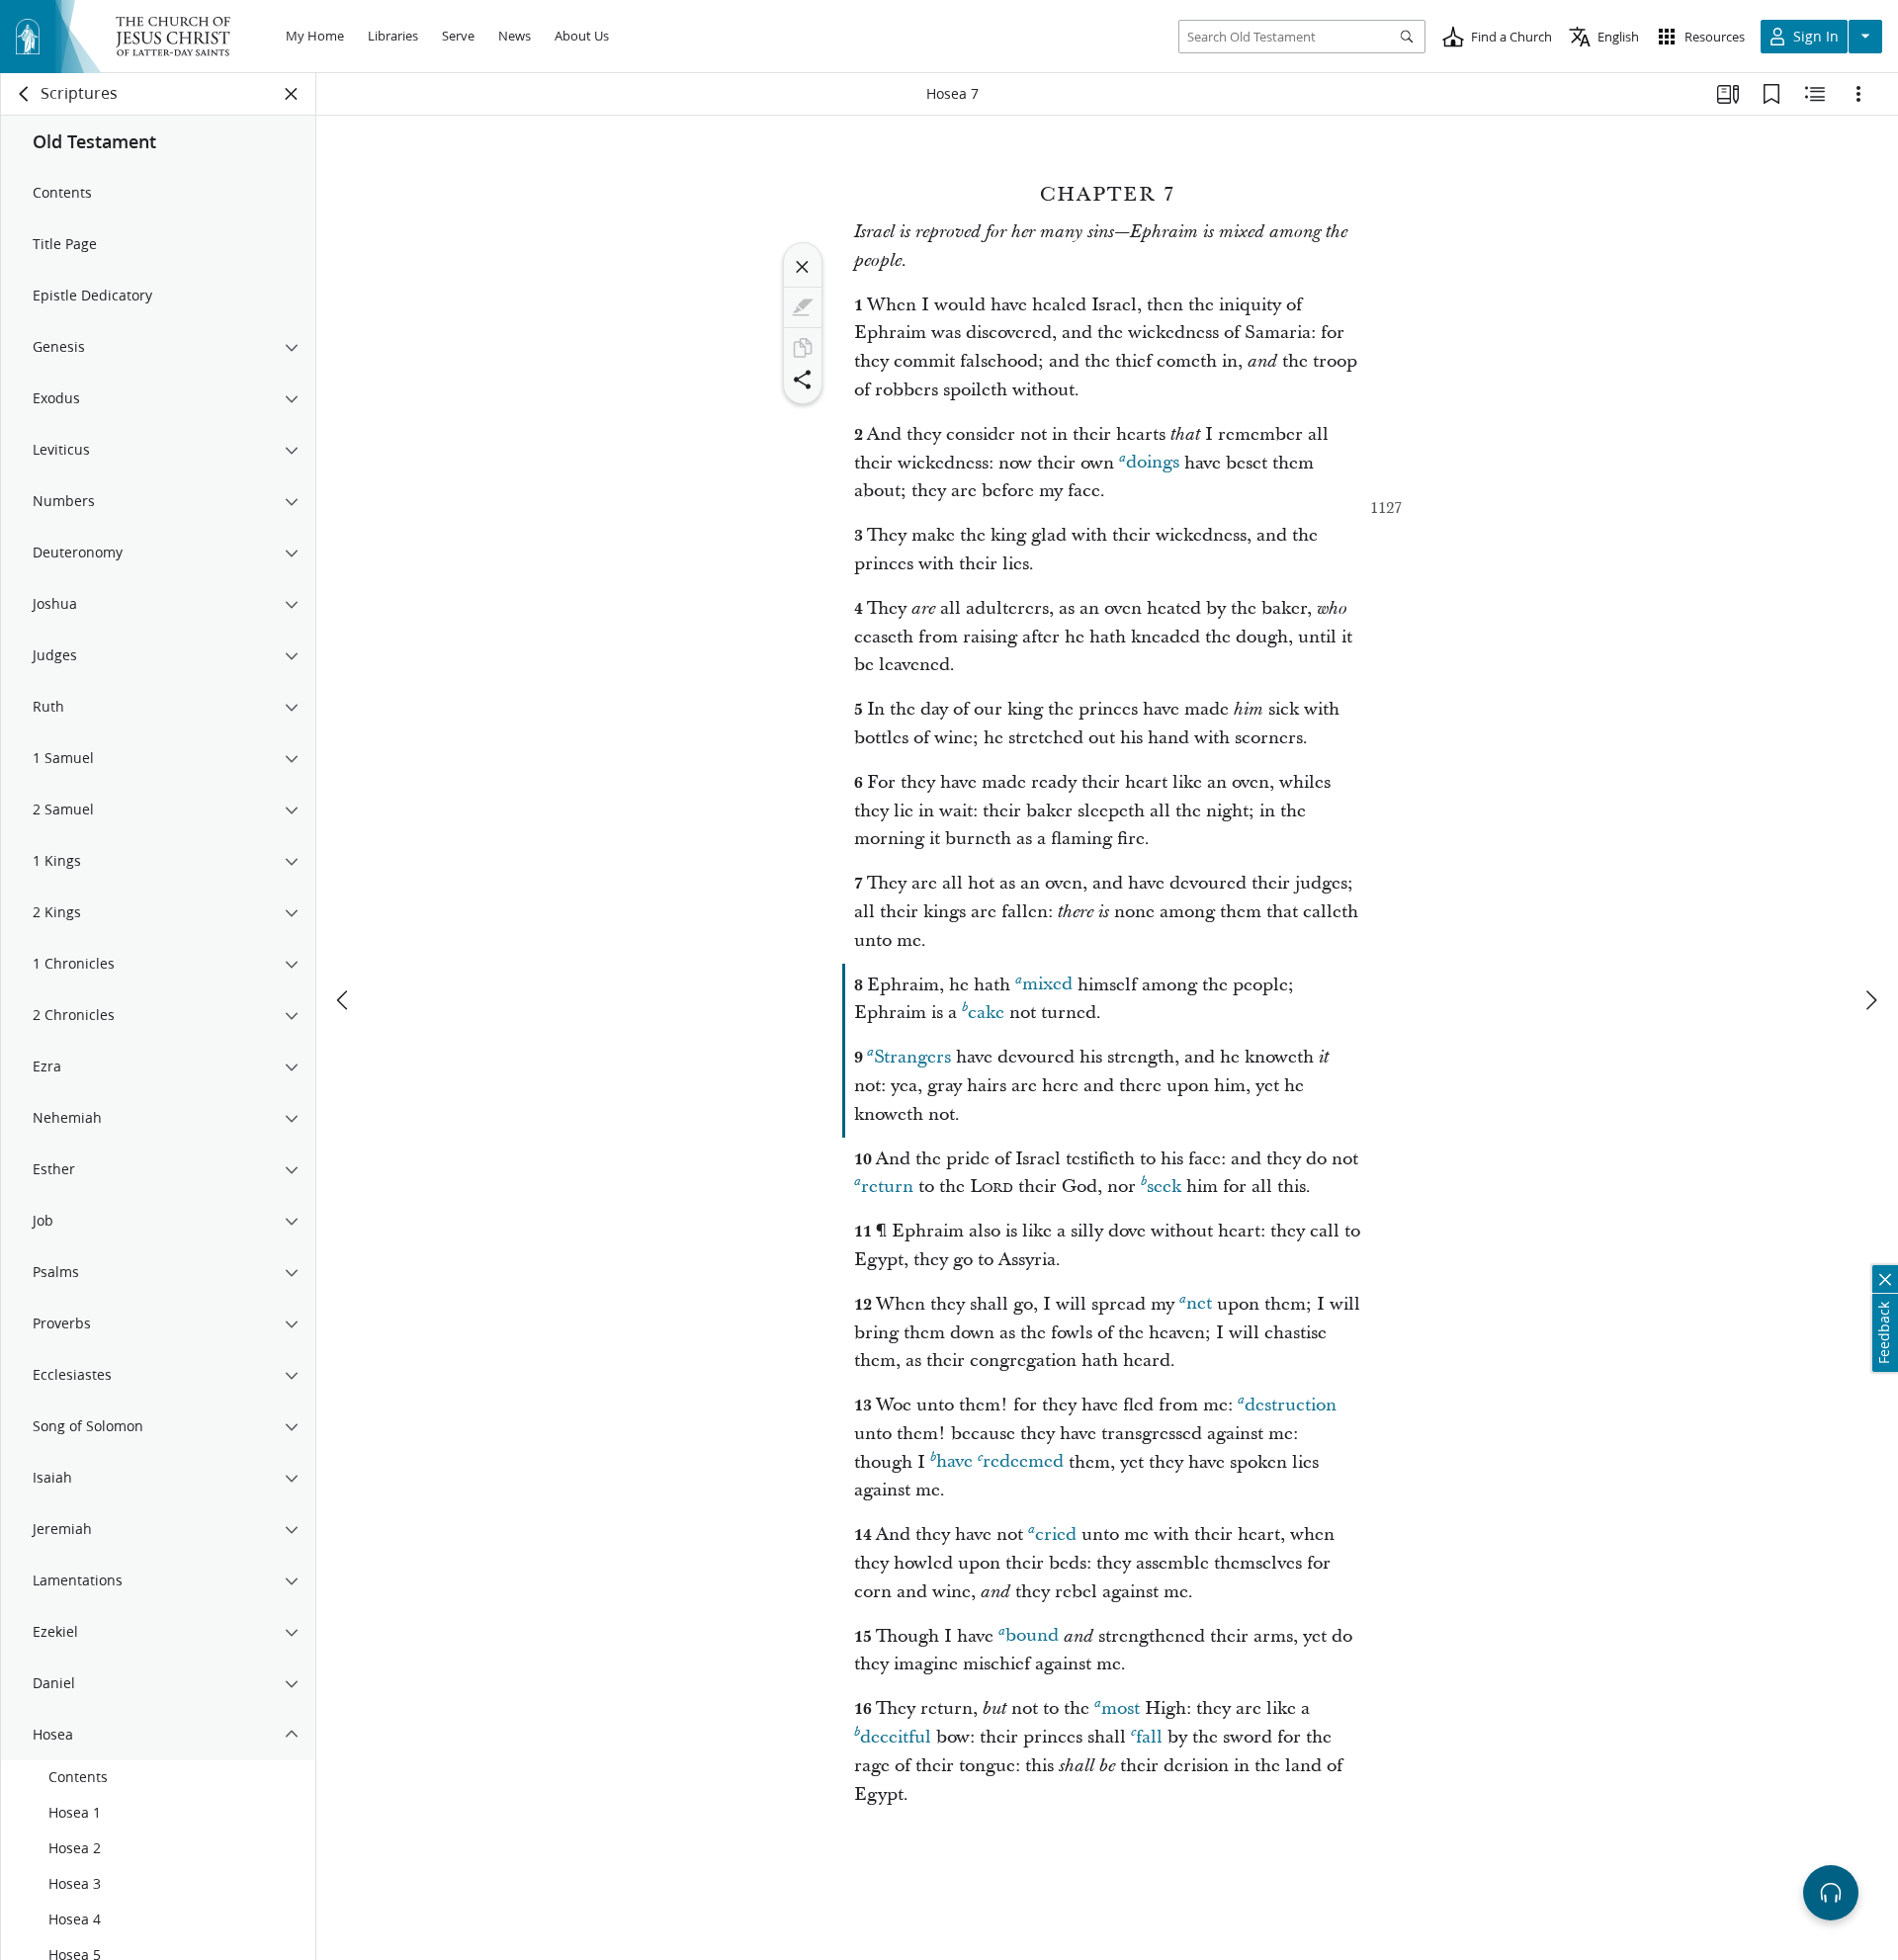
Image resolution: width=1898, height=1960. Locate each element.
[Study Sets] (1728, 94)
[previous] (344, 1000)
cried (1056, 1534)
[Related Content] (1815, 94)
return (887, 1187)
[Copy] (803, 348)
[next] (1870, 1000)
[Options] (1858, 94)
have (954, 1462)
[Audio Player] (1831, 1893)
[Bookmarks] (1771, 94)
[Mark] (803, 307)
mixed (1047, 985)
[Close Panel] (292, 94)
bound (1032, 1636)
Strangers (912, 1057)
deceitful (896, 1737)
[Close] (803, 267)
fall (1149, 1737)
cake (986, 1013)
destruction (1291, 1405)
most (1121, 1708)
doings (1153, 463)
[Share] (803, 380)
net (1199, 1304)
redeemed (1023, 1462)
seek (1164, 1187)
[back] (25, 94)
